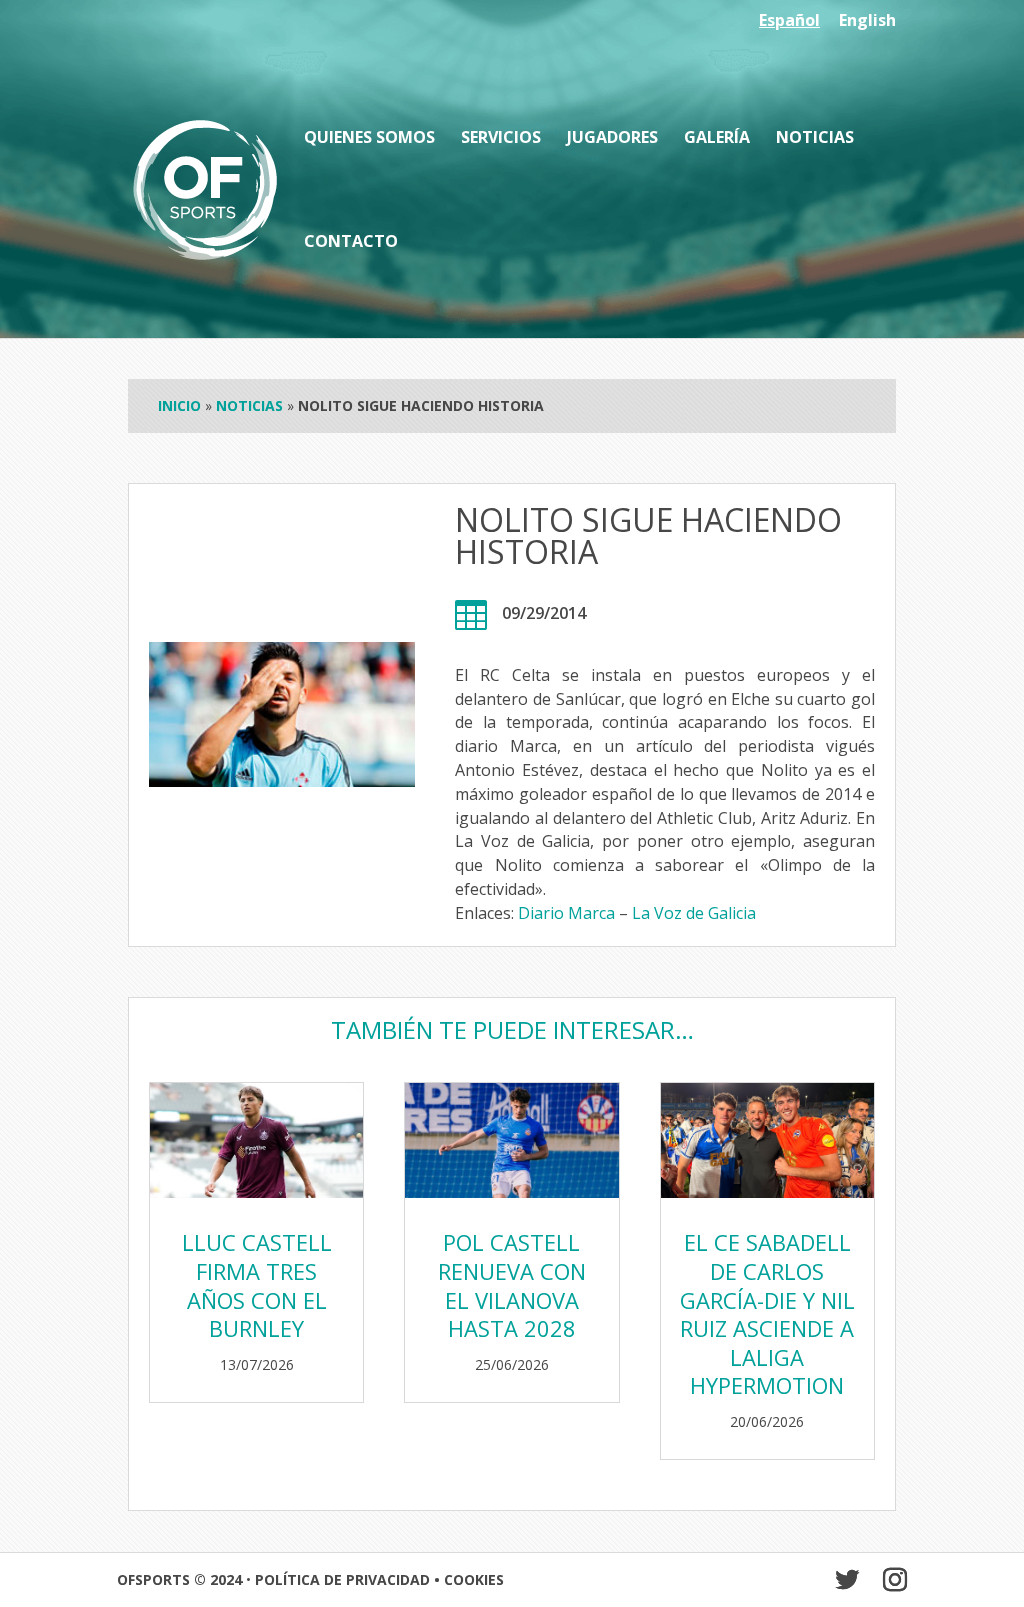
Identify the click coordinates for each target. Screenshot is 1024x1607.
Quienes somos (369, 139)
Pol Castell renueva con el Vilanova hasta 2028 (512, 1285)
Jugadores (612, 139)
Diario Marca (566, 913)
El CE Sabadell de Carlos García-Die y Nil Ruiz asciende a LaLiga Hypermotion (767, 1313)
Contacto (351, 243)
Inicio (179, 405)
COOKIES (474, 1579)
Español (789, 21)
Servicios (501, 139)
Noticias (815, 139)
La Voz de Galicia (694, 913)
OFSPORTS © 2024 (179, 1579)
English (867, 21)
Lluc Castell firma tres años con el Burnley (257, 1285)
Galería (717, 139)
